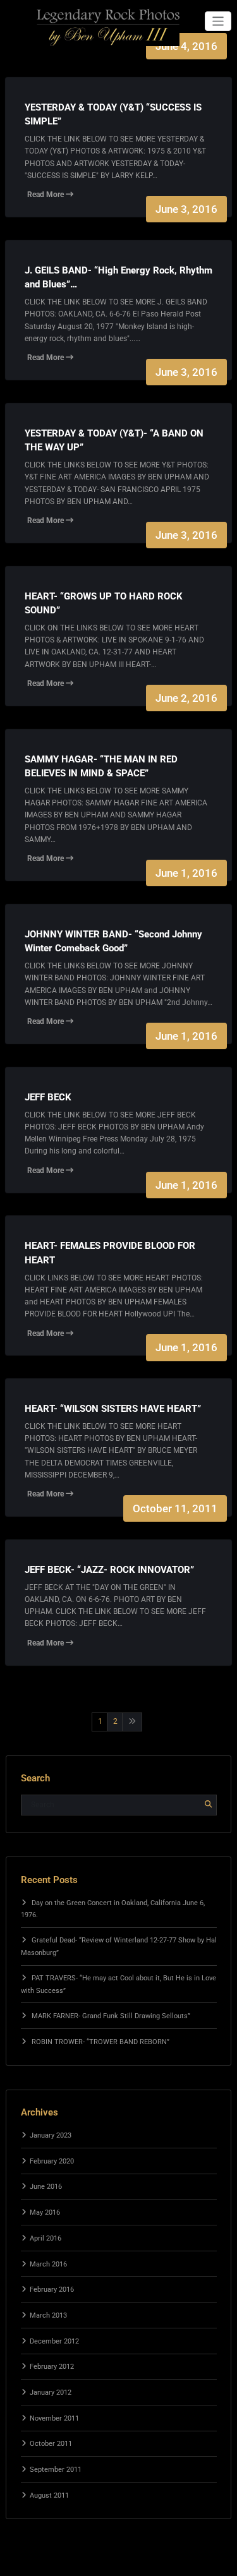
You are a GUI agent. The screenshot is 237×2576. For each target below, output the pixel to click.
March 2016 (48, 2264)
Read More (46, 195)
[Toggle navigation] (218, 21)
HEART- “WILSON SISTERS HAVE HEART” (113, 1409)
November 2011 (54, 2418)
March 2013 (48, 2315)
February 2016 (52, 2290)
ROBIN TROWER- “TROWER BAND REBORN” (100, 2042)
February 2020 (52, 2161)
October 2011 (51, 2444)
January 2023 (51, 2135)
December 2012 (54, 2341)
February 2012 (52, 2367)
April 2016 (46, 2238)
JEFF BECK (48, 1097)
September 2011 (56, 2470)
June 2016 (46, 2187)
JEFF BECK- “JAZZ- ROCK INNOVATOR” (109, 1570)
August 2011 (49, 2495)
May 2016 (45, 2212)
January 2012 (51, 2392)
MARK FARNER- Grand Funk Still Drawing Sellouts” (111, 2016)
